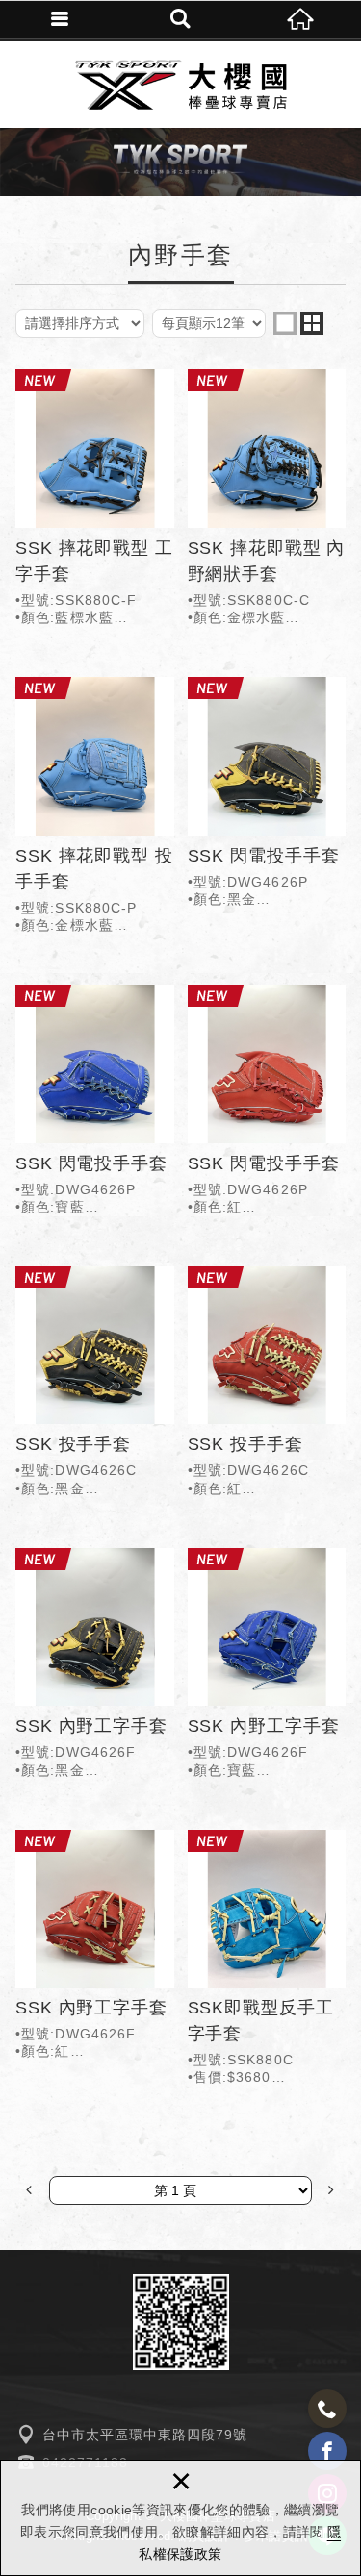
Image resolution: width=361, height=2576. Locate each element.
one (285, 323)
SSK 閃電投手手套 (267, 796)
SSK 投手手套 (95, 1386)
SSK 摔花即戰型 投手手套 (95, 809)
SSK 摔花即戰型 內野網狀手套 (267, 501)
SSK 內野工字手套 (95, 1667)
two (312, 323)
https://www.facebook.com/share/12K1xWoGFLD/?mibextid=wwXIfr (327, 2451)
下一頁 (331, 2190)
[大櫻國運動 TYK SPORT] (181, 85)
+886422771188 (327, 2409)
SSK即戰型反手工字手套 (267, 1962)
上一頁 (30, 2190)
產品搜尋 (180, 19)
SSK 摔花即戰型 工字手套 (95, 501)
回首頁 (301, 19)
